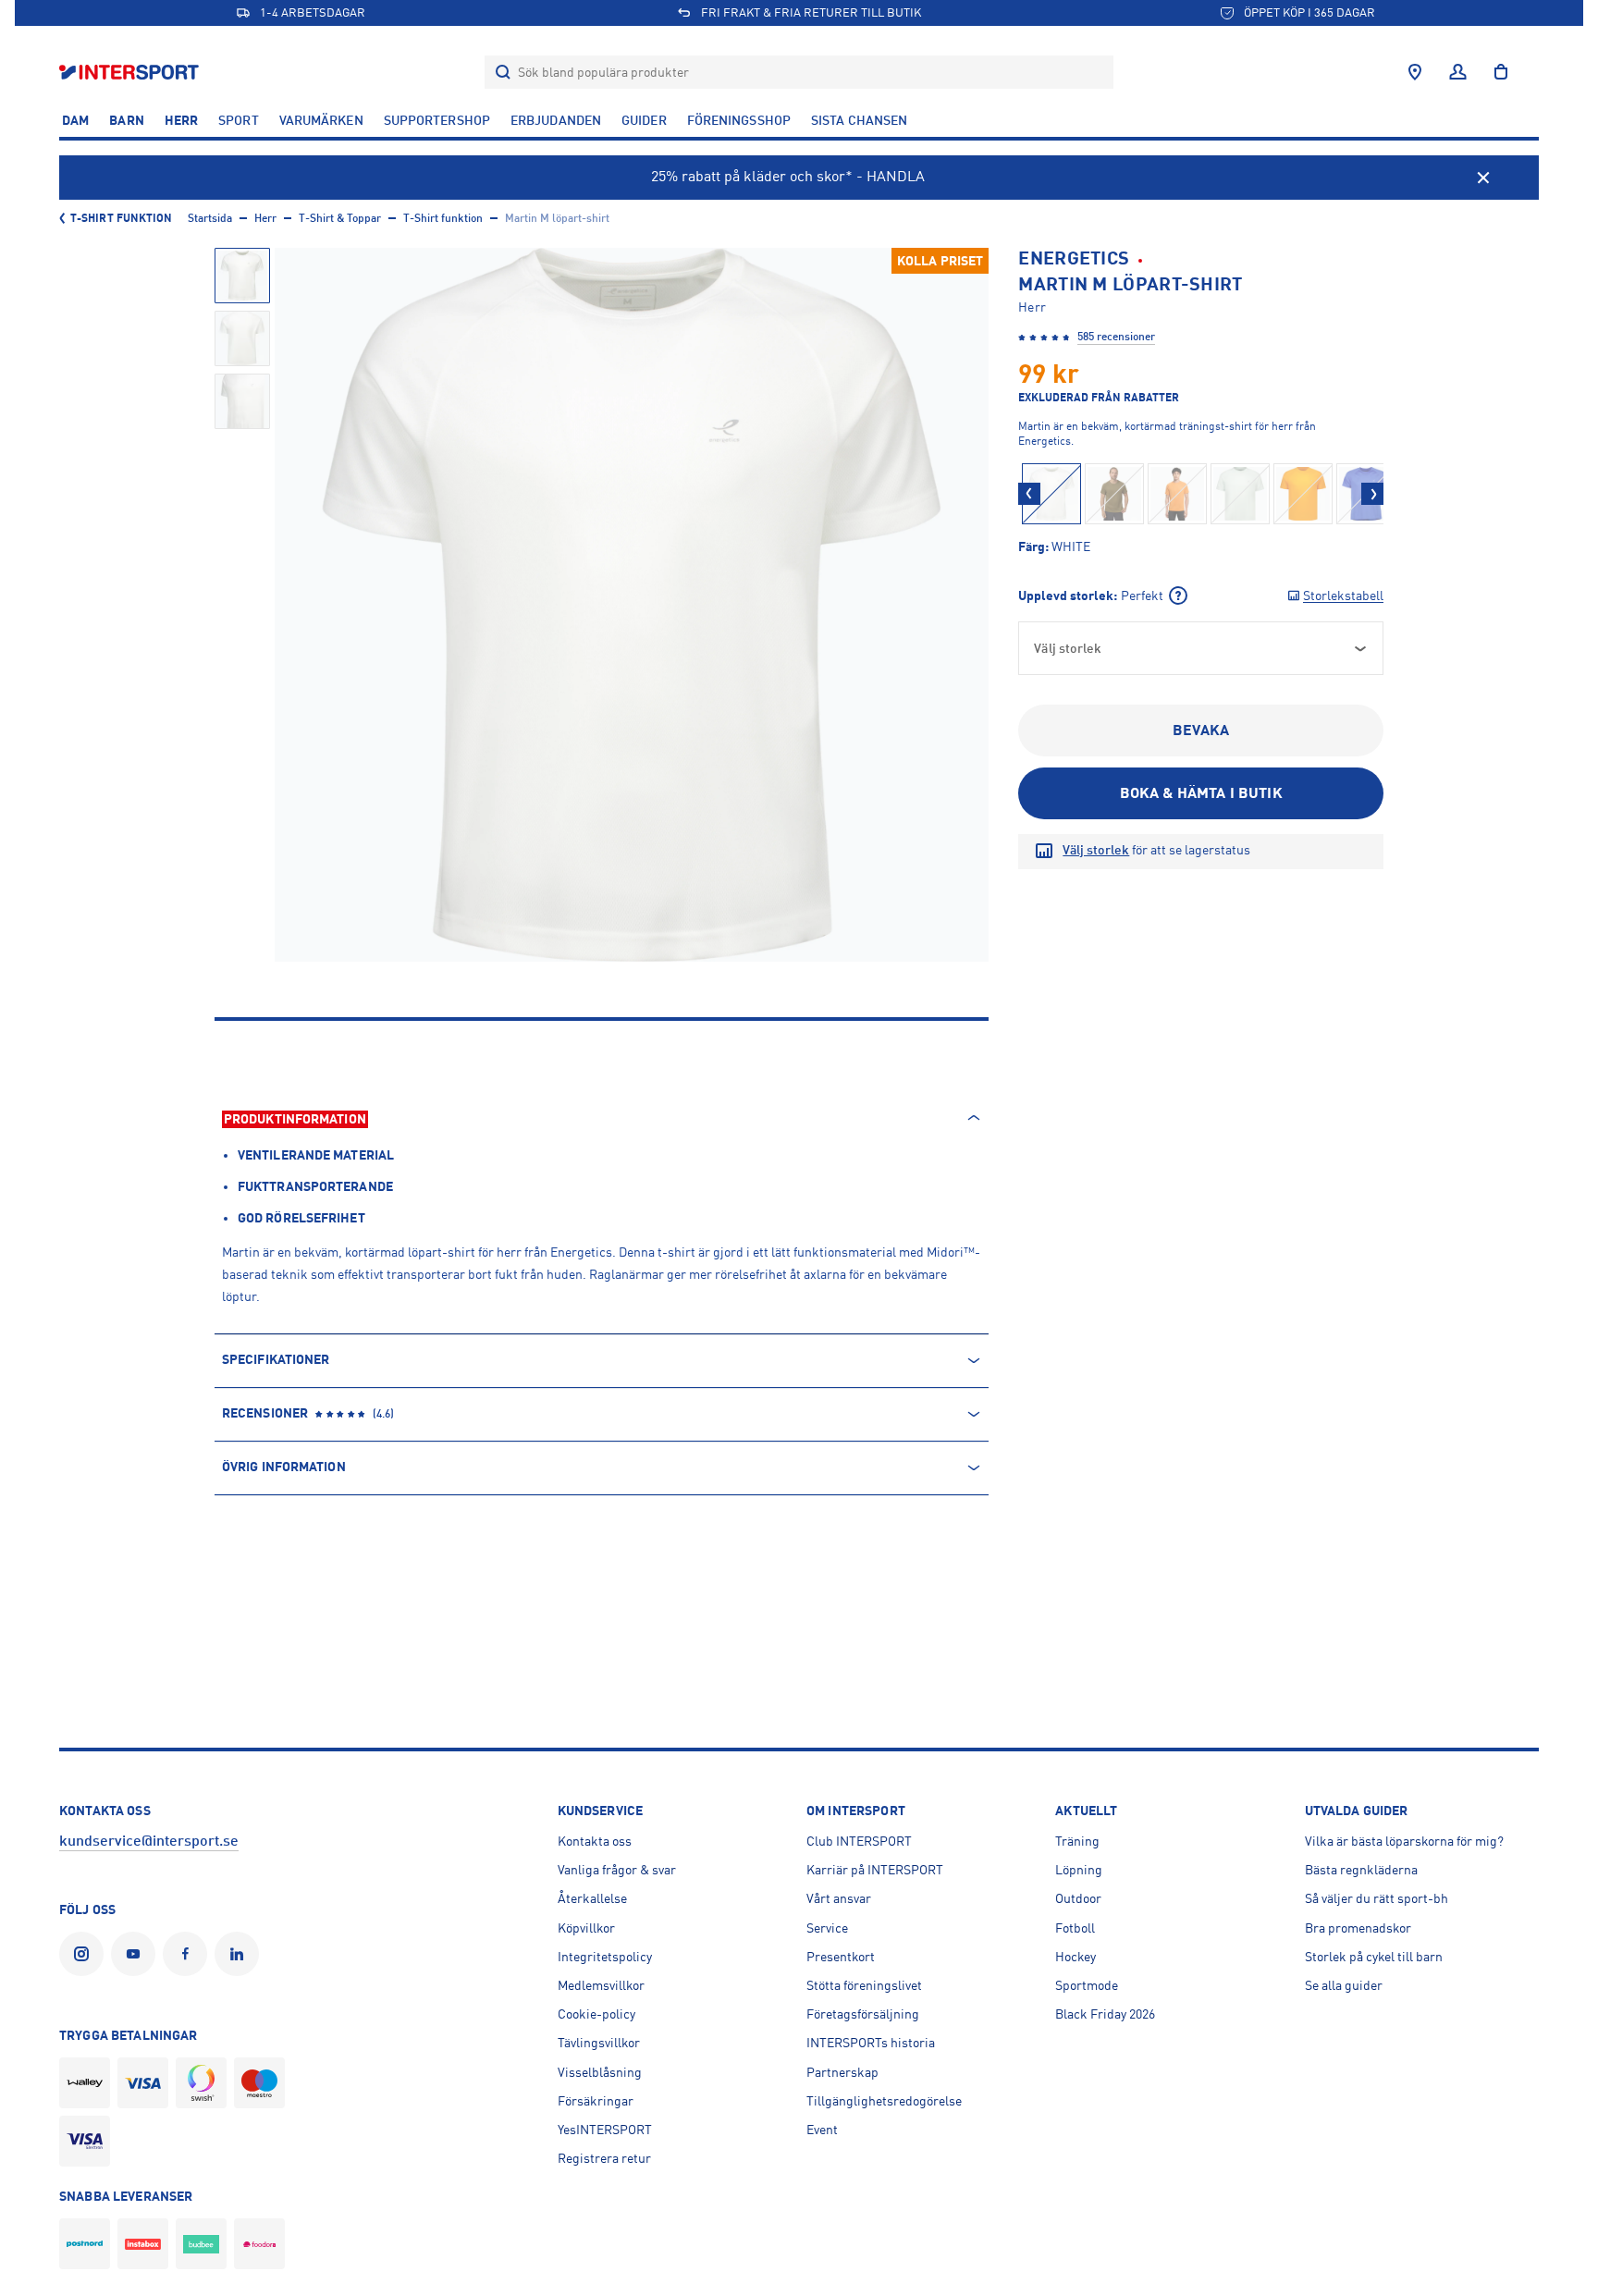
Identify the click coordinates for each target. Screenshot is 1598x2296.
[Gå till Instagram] (85, 1954)
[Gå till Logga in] (1458, 72)
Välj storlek (1096, 850)
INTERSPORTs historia (871, 2043)
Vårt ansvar (839, 1898)
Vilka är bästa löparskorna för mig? (1404, 1841)
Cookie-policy (596, 2014)
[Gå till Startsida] (131, 72)
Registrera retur (604, 2158)
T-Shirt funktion (122, 218)
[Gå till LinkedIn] (240, 1954)
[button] (1029, 494)
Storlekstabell (1343, 595)
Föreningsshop (739, 120)
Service (827, 1928)
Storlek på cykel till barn (1374, 1957)
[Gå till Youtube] (137, 1954)
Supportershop (437, 120)
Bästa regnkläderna (1361, 1870)
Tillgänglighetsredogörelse (884, 2101)
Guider (644, 120)
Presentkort (841, 1957)
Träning (1077, 1841)
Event (822, 2130)
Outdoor (1078, 1898)
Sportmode (1087, 1985)
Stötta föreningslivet (864, 1985)
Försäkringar (596, 2101)
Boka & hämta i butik (1201, 793)
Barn (126, 120)
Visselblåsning (600, 2072)
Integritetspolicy (605, 1957)
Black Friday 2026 (1105, 2014)
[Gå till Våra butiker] (1415, 72)
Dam (75, 120)
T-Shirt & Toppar (340, 218)
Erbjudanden (556, 120)
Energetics (1074, 258)
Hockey (1076, 1957)
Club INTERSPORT (859, 1841)
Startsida (210, 218)
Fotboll (1075, 1928)
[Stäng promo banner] (1483, 178)
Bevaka (1201, 731)
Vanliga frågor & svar (617, 1870)
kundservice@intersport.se (149, 1841)
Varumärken (321, 120)
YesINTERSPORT (605, 2130)
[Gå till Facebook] (189, 1954)
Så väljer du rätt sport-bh (1377, 1898)
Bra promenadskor (1358, 1928)
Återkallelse (592, 1898)
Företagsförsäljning (863, 2014)
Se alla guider (1344, 1985)
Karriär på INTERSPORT (875, 1870)
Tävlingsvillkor (599, 2043)
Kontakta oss (595, 1841)
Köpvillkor (586, 1928)
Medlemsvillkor (601, 1985)
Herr (181, 120)
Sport (239, 120)
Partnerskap (842, 2072)
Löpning (1079, 1870)
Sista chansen (859, 120)
